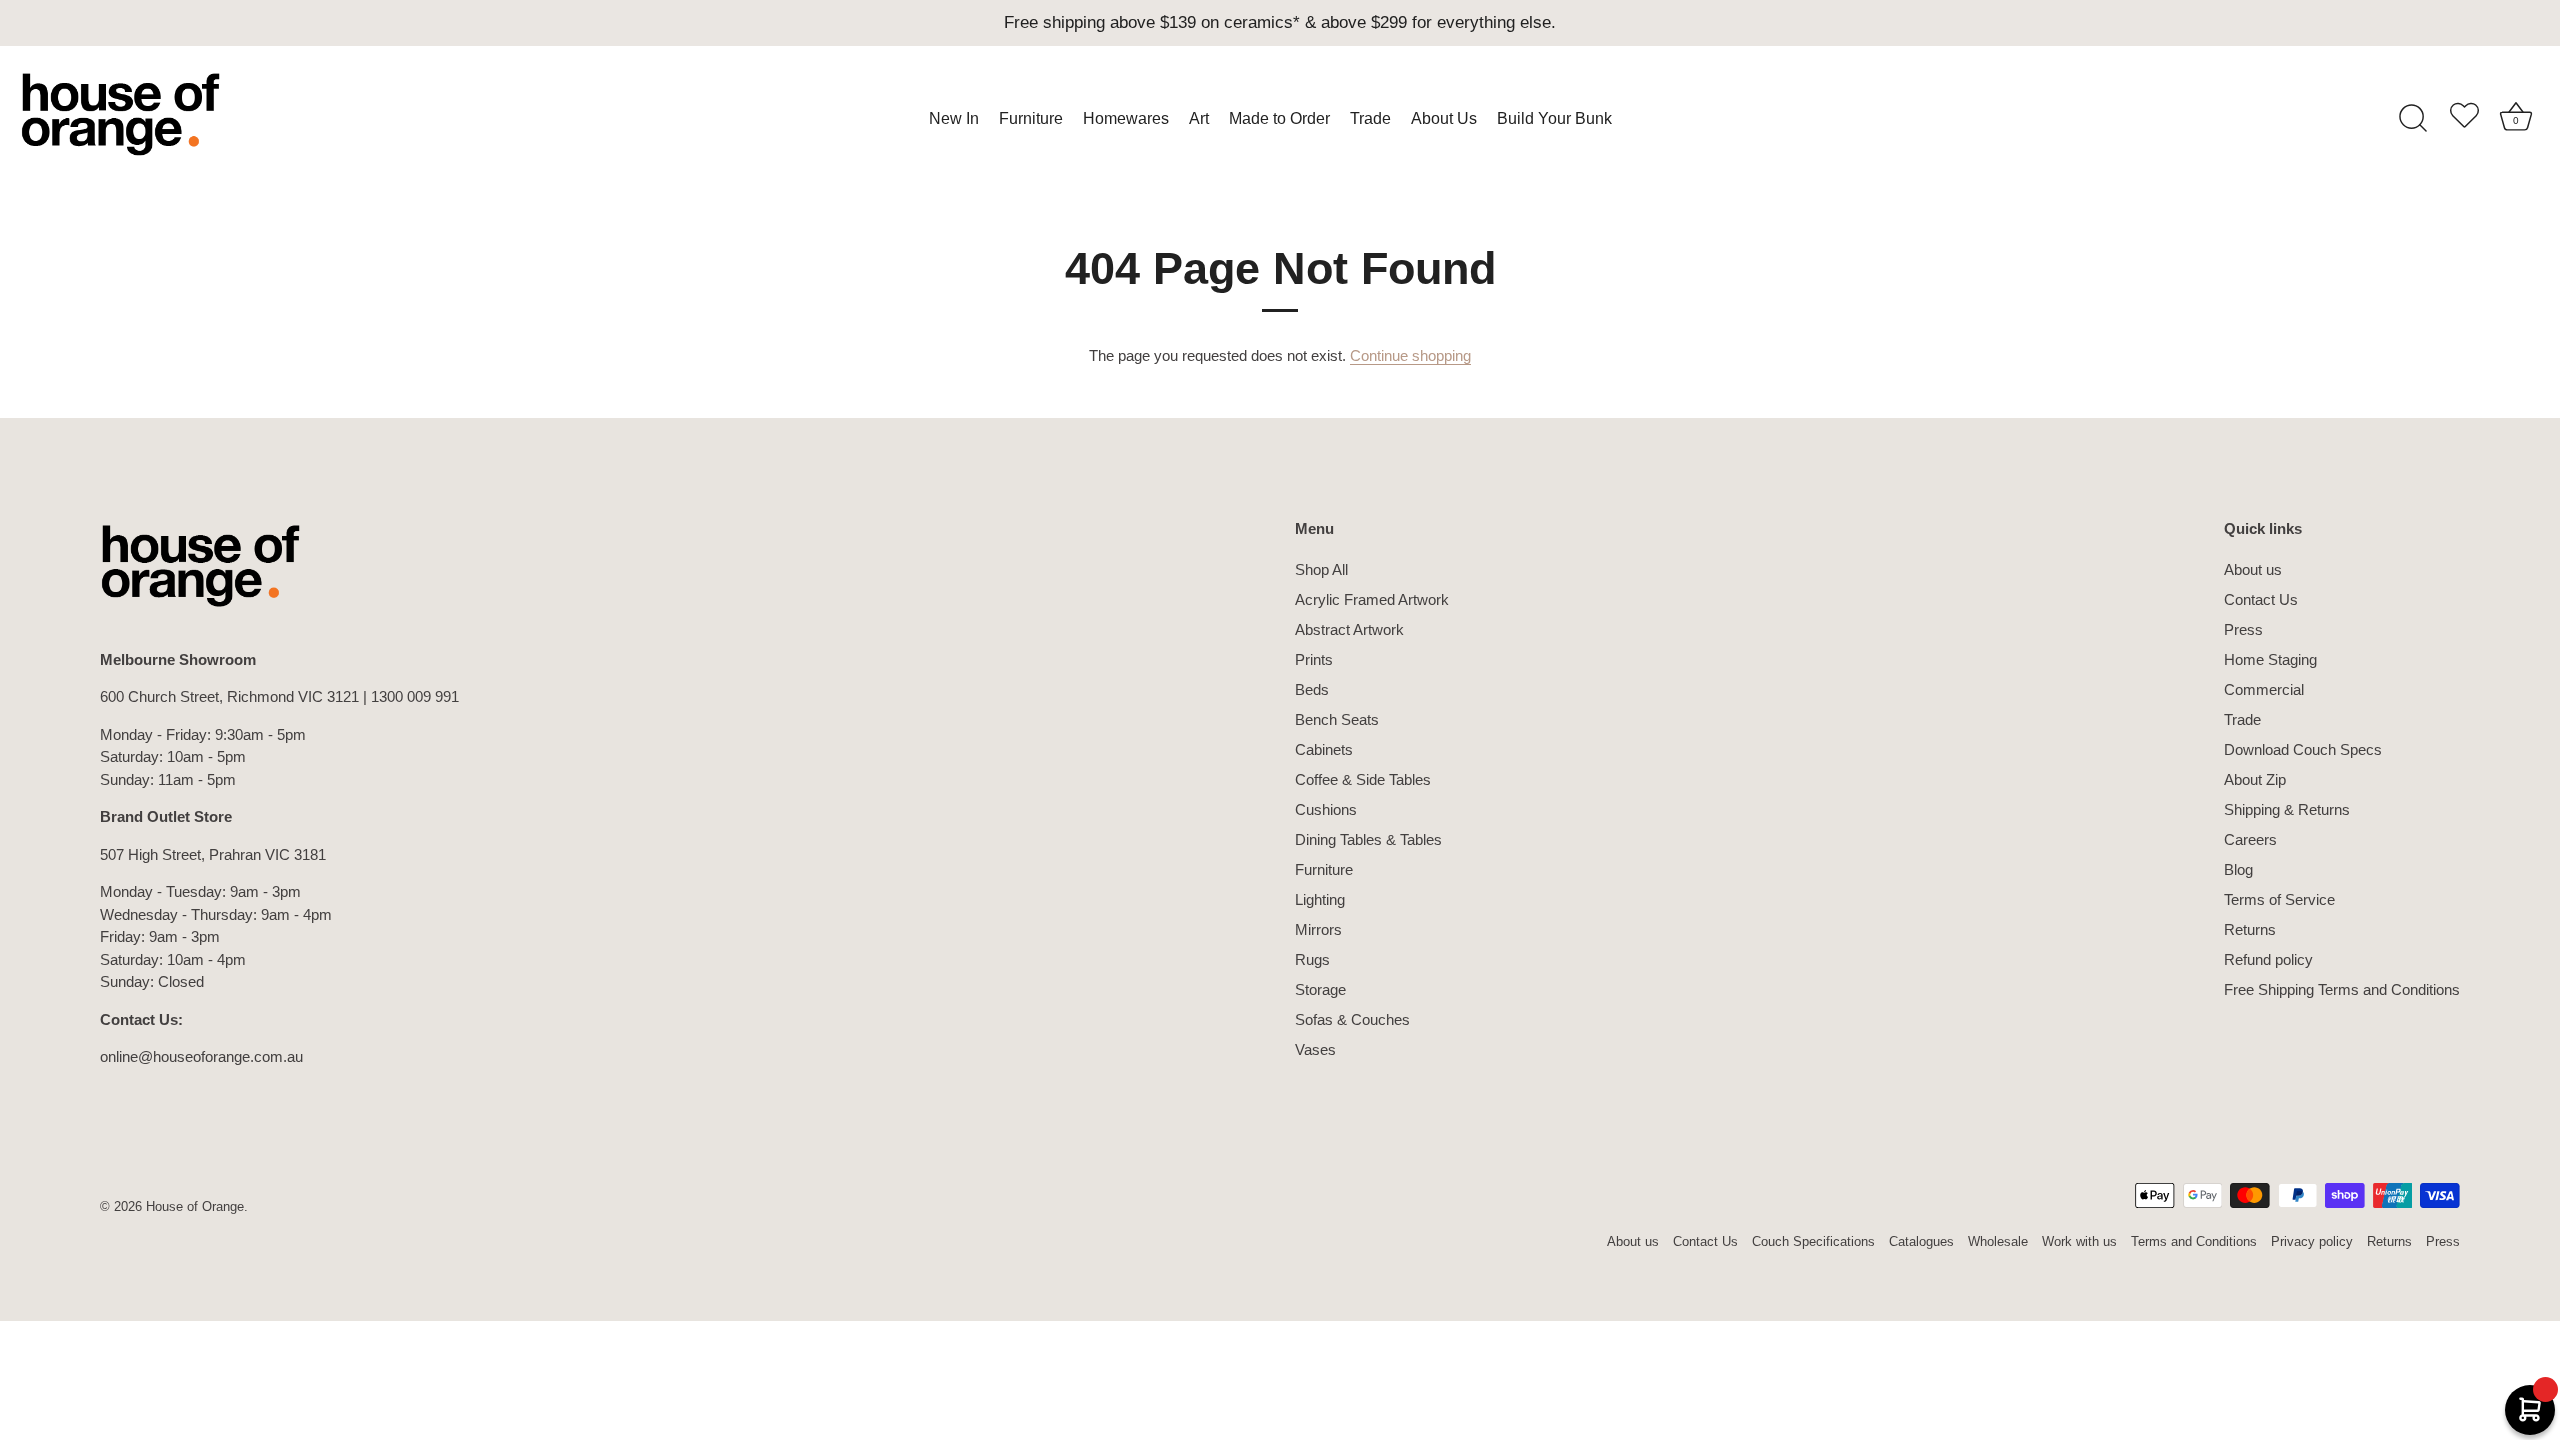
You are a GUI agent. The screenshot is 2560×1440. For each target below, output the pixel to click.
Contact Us (2261, 599)
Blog (2238, 869)
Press (2243, 629)
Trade (2242, 719)
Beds (1312, 689)
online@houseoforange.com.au (201, 1056)
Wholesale (1998, 1241)
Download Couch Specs (2303, 749)
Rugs (1312, 959)
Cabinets (1324, 749)
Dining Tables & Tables (1368, 839)
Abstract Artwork (1349, 629)
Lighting (1320, 899)
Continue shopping (1410, 355)
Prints (1314, 659)
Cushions (1326, 809)
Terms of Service (2279, 899)
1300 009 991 (415, 696)
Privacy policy (2312, 1241)
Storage (1320, 989)
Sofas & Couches (1352, 1019)
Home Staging (2270, 659)
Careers (2250, 839)
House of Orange (195, 1206)
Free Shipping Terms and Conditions (2342, 989)
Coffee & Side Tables (1363, 779)
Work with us (2079, 1241)
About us (2253, 569)
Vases (1315, 1049)
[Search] (2413, 119)
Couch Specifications (1813, 1241)
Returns (2250, 929)
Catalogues (1921, 1241)
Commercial (2264, 689)
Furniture (1324, 869)
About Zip (2255, 779)
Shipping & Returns (2287, 809)
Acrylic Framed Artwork (1372, 599)
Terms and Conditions (2194, 1241)
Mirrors (1318, 929)
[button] (2464, 119)
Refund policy (2268, 959)
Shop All (1321, 569)
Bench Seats (1337, 719)
